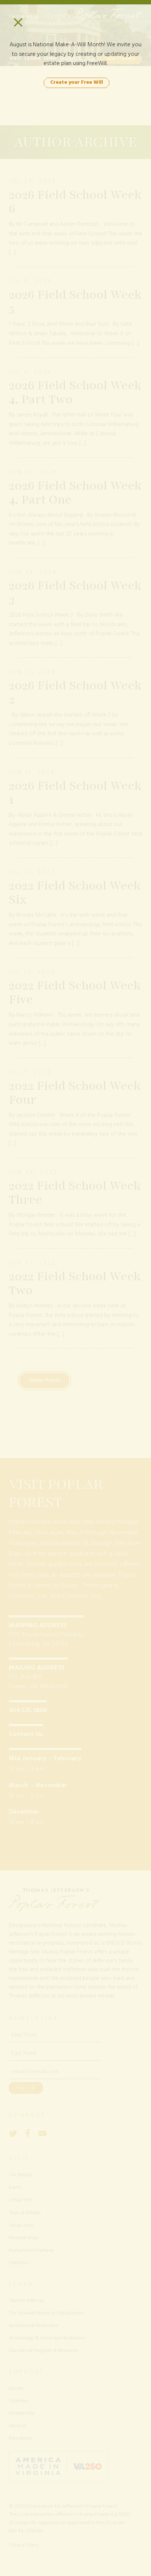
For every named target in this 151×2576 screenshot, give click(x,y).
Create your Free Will (77, 82)
